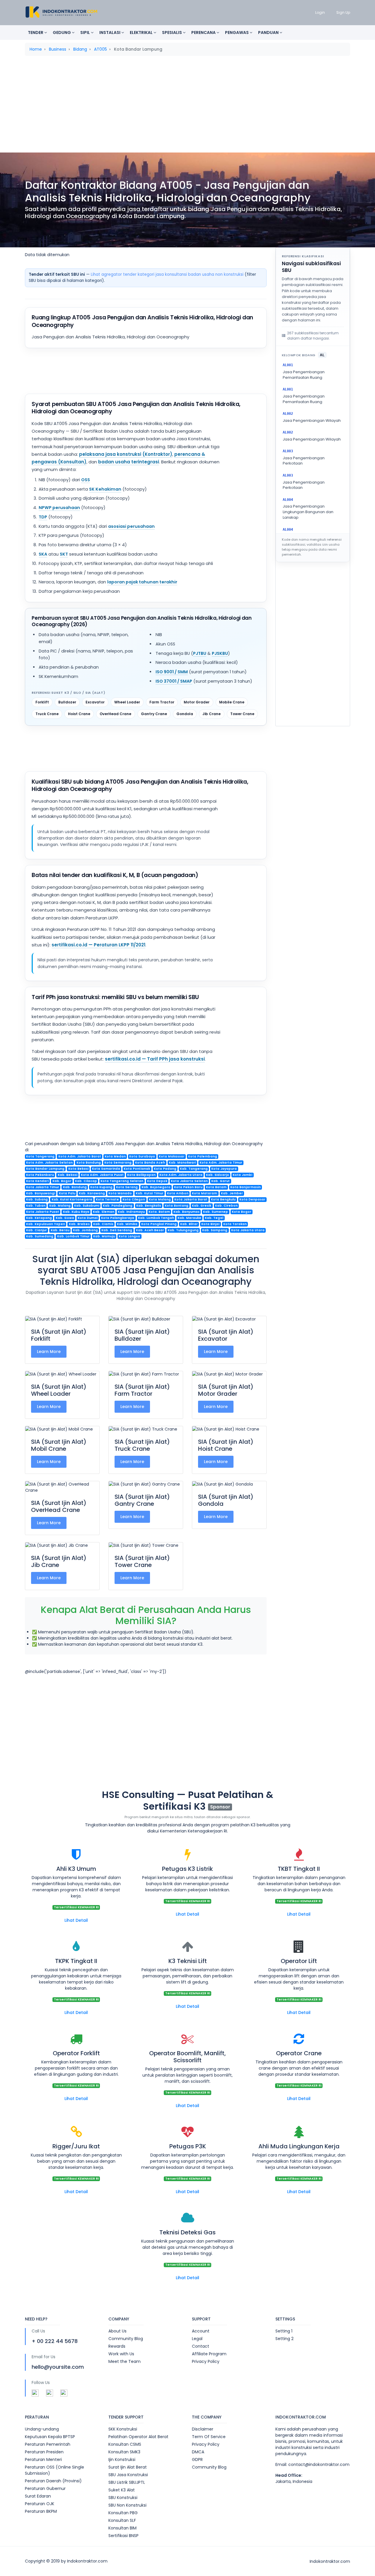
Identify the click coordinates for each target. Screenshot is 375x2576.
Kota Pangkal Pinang (159, 1224)
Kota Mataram (204, 1193)
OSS (86, 480)
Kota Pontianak (137, 1169)
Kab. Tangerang (194, 1169)
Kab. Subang (37, 1199)
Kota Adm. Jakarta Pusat (102, 1175)
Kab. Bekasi (68, 1175)
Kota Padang (165, 1169)
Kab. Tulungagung (183, 1230)
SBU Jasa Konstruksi (128, 2475)
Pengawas (237, 32)
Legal (197, 2339)
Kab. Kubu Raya (76, 1212)
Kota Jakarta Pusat (43, 1212)
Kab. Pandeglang (118, 1206)
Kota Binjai (210, 1224)
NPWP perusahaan (59, 508)
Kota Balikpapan (141, 1175)
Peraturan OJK (40, 2504)
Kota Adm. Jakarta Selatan (49, 1163)
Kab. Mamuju (104, 1236)
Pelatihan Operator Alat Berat (138, 2437)
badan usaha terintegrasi (129, 462)
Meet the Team (125, 2361)
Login (320, 12)
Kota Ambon (178, 1193)
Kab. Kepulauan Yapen (46, 1224)
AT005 (100, 49)
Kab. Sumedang (40, 1236)
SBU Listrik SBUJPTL (127, 2482)
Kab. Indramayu (131, 1212)
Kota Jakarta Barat (191, 1199)
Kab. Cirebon (226, 1206)
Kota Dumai (88, 1218)
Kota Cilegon (134, 1199)
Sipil (86, 32)
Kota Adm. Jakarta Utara (181, 1175)
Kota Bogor (242, 1212)
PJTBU (200, 653)
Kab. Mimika (127, 1224)
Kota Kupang (101, 1187)
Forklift (42, 702)
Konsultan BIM (122, 2528)
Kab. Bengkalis (149, 1206)
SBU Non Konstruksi (127, 2505)
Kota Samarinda (106, 1169)
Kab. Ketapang (39, 1218)
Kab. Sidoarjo (218, 1175)
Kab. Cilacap (86, 1181)
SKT (64, 554)
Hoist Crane (79, 714)
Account (201, 2331)
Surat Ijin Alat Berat (128, 2467)
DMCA (198, 2452)
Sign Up (343, 12)
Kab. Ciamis (103, 1224)
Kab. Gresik (202, 1206)
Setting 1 (284, 2331)
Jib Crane (212, 714)
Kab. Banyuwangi (41, 1193)
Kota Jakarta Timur (43, 1187)
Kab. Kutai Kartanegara (72, 1199)
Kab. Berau (60, 1230)
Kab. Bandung (75, 1187)
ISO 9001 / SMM (172, 672)
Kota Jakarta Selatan (189, 1181)
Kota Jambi (242, 1175)
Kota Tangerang (40, 1156)
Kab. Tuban (36, 1206)
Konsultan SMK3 (124, 2452)
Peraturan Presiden (44, 2452)
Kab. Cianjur (36, 1230)
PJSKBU (220, 653)
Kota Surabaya (142, 1156)
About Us (117, 2331)
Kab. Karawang (92, 1193)
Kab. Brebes (79, 1224)
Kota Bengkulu (223, 1199)
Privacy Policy (206, 2361)
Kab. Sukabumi (87, 1206)
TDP (43, 517)
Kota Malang (160, 1199)
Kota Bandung (89, 1163)
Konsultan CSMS (125, 2444)
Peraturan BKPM (41, 2511)
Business (58, 49)
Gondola (185, 714)
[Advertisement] (187, 106)
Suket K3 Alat (122, 2490)
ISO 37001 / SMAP (174, 681)
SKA (43, 554)
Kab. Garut (220, 1181)
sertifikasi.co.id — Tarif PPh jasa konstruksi (155, 1059)
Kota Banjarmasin (246, 1187)
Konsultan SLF (122, 2520)
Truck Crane (47, 714)
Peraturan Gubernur (45, 2488)
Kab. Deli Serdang (117, 1230)
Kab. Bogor (62, 1181)
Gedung (62, 32)
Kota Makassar (172, 1156)
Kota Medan (115, 1156)
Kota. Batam (159, 1212)
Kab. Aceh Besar (150, 1230)
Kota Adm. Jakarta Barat (80, 1156)
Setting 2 (284, 2339)
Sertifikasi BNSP (123, 2536)
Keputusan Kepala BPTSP (50, 2437)
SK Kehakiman (105, 489)
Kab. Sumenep (215, 1212)
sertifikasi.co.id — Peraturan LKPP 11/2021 (98, 945)
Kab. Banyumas (186, 1212)
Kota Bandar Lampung (45, 1169)
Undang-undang (42, 2429)
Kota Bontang (177, 1206)
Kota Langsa (129, 1236)
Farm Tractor (162, 702)
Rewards (117, 2346)
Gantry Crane (154, 714)
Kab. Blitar (189, 1224)
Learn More (49, 1352)
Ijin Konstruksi (122, 2459)
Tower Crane (242, 714)
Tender (36, 32)
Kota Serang (127, 1187)
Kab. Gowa (65, 1218)
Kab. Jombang (85, 1230)
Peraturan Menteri (43, 2459)
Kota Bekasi (78, 1169)
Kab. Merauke (189, 1218)
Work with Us (121, 2354)
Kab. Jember (232, 1193)
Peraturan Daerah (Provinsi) (53, 2481)
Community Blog (126, 2339)
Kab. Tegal (214, 1218)
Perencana (204, 32)
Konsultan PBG (123, 2513)
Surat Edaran (38, 2496)
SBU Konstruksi (123, 2498)
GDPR (197, 2459)
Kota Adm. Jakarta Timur (221, 1163)
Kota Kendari (37, 1181)
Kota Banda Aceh (150, 1163)
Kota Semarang (118, 1163)
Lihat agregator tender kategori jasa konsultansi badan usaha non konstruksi (167, 274)
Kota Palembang (203, 1156)
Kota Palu (67, 1193)
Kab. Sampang (215, 1230)
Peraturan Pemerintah (48, 2444)
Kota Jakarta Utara (248, 1230)
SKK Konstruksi (123, 2429)
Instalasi (110, 32)
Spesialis (172, 32)
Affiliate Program (209, 2354)
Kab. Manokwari (182, 1163)
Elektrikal (142, 32)
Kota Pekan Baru (188, 1187)
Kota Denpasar (252, 1199)
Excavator (95, 702)
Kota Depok (157, 1181)
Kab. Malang (60, 1206)
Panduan (269, 32)
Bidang (80, 49)
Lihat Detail (76, 1920)
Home (36, 49)
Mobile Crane (232, 702)
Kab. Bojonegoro (156, 1187)
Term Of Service (209, 2437)
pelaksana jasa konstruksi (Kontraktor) (126, 454)
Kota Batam (216, 1187)
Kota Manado (120, 1193)
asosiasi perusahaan (131, 526)
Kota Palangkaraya (118, 1218)
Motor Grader (197, 702)
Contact (201, 2346)
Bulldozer (67, 702)
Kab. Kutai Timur (150, 1193)
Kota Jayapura (224, 1169)
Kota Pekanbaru (40, 1175)
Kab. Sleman (104, 1212)
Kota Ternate (107, 1199)
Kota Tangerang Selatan (122, 1181)
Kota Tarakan (235, 1224)
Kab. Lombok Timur (73, 1236)
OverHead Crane (115, 714)
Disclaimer (203, 2429)
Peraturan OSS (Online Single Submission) (54, 2470)
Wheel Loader (127, 702)
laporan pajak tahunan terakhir (142, 582)
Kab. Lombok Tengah (156, 1218)
